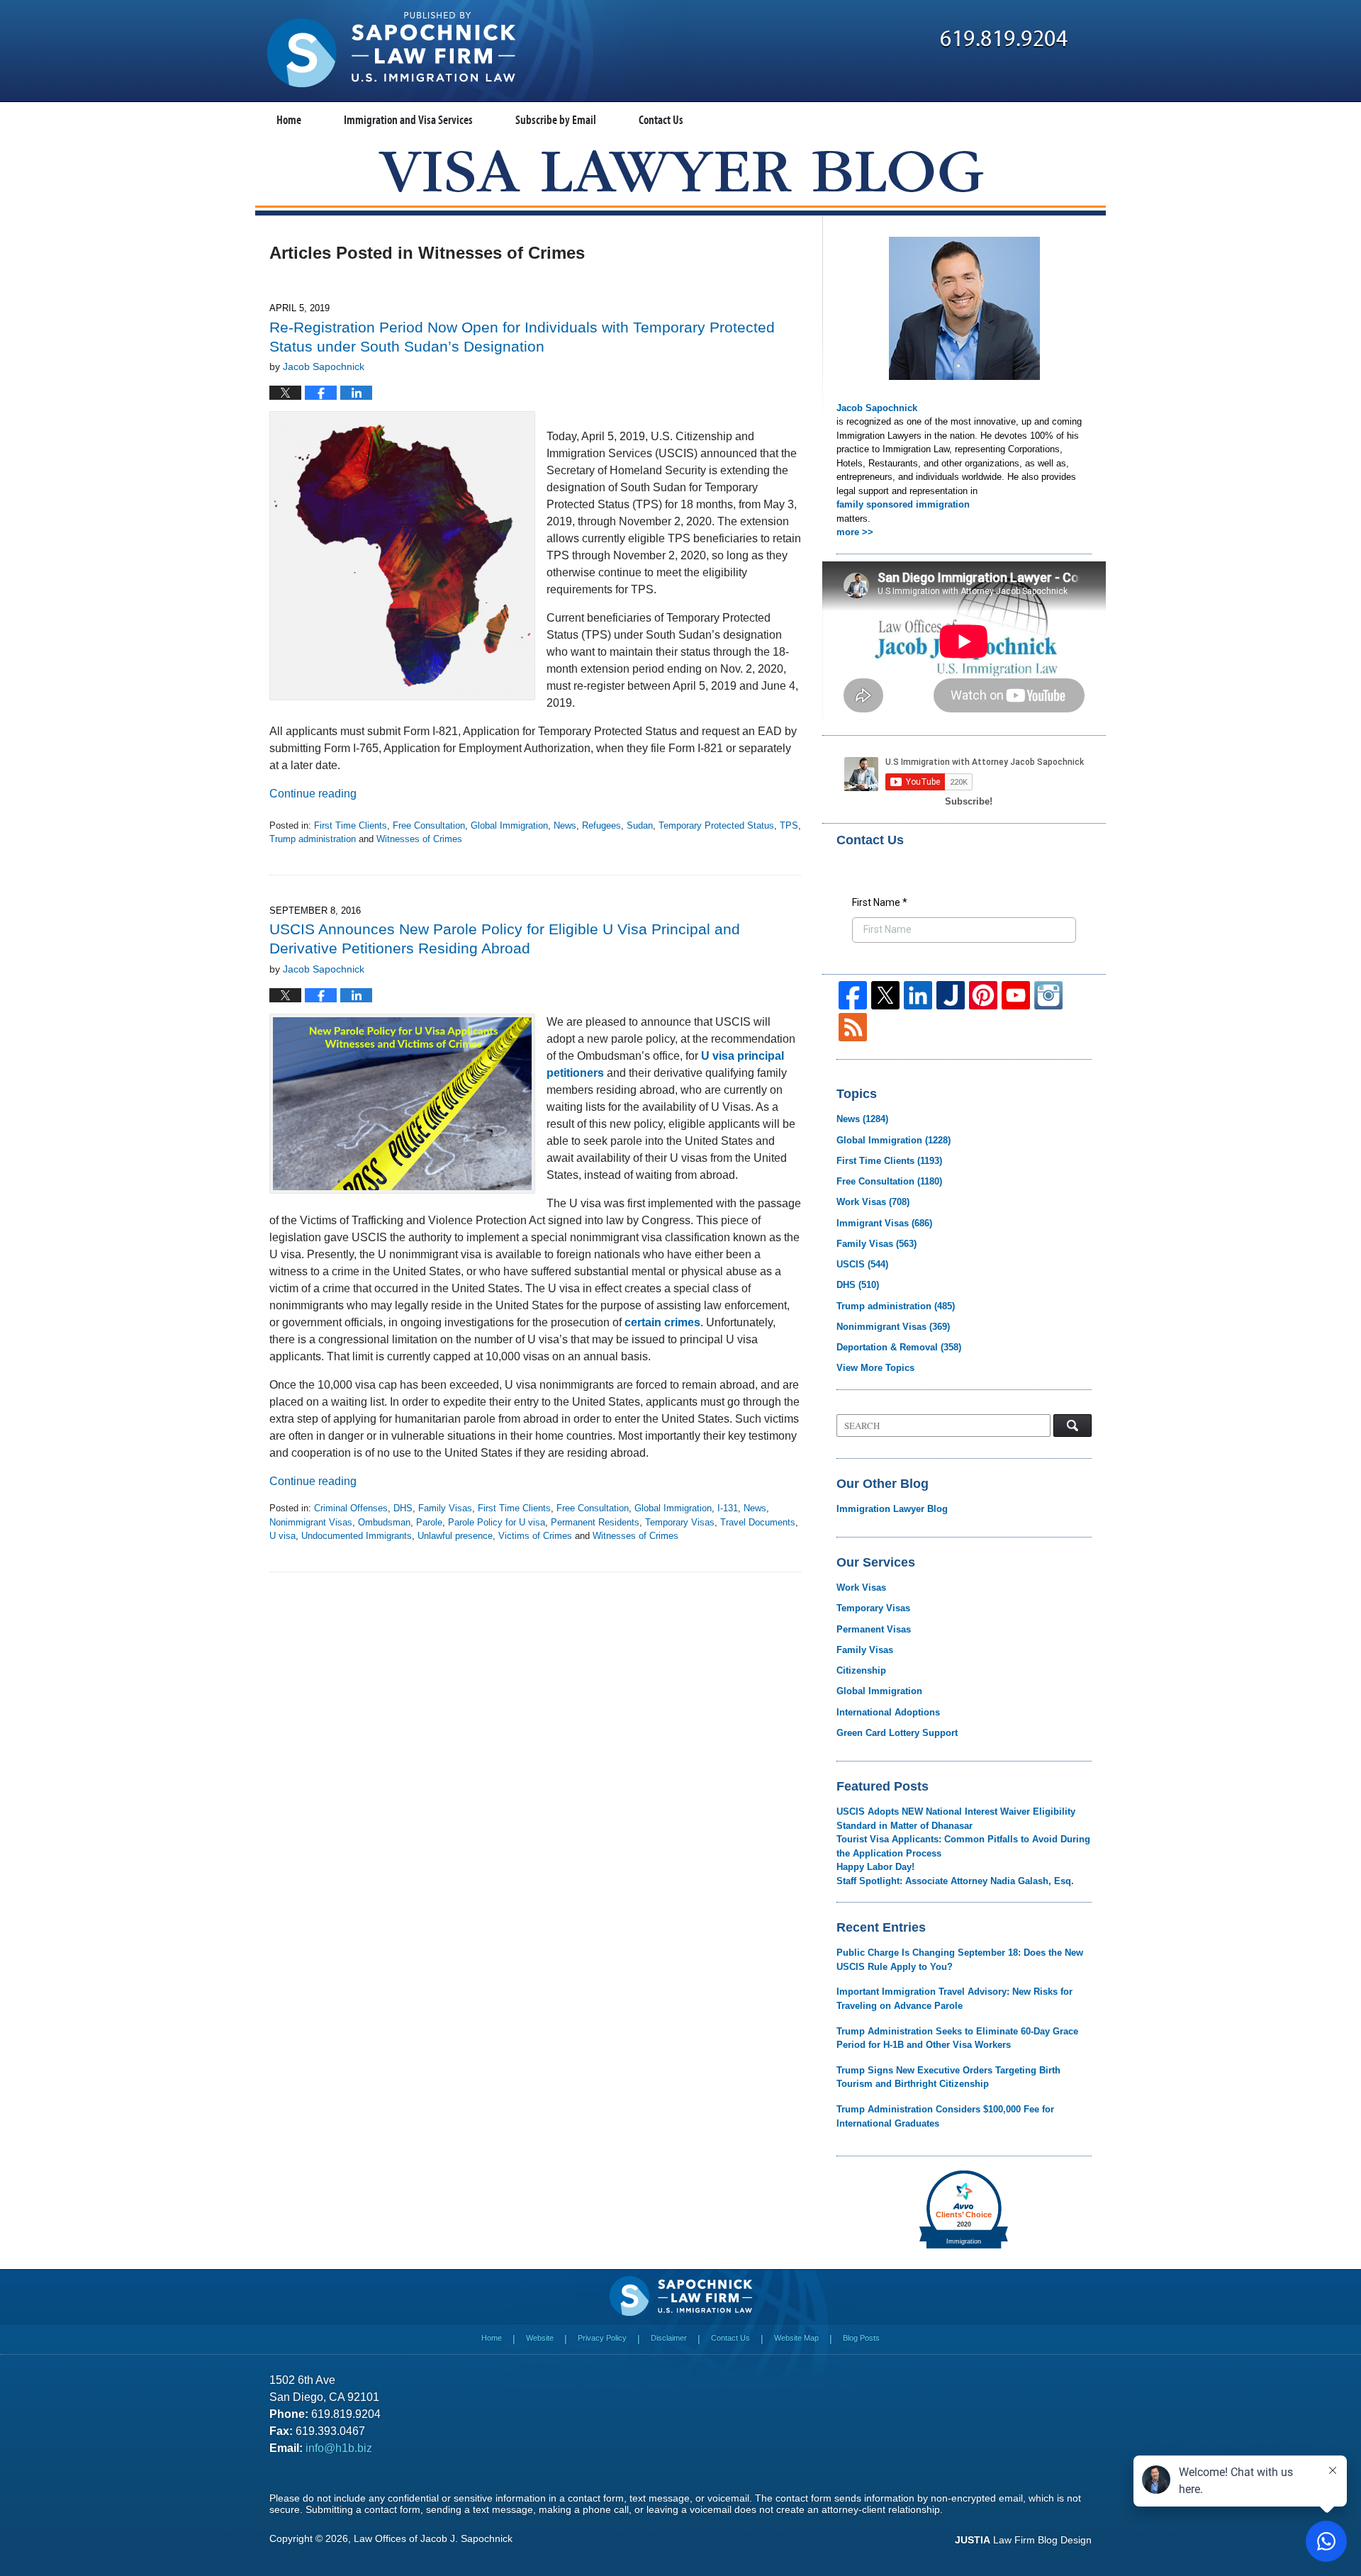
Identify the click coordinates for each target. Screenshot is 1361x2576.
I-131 (728, 1508)
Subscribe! (969, 801)
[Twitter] (885, 995)
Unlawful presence (455, 1536)
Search (1072, 1426)
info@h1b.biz (339, 2448)
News (565, 825)
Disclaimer (669, 2338)
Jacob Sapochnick (877, 408)
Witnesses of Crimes (419, 839)
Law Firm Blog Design (1023, 2540)
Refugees (601, 825)
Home (289, 119)
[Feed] (853, 1027)
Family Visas (445, 1508)
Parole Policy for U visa (497, 1522)
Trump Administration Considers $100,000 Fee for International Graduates (945, 2116)
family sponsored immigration (903, 504)
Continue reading (313, 794)
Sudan (640, 825)
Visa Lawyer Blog (391, 50)
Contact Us (661, 119)
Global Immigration (509, 825)
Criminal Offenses (351, 1508)
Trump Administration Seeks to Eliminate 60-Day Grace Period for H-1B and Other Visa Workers (957, 2038)
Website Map (796, 2338)
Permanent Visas (874, 1629)
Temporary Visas (680, 1522)
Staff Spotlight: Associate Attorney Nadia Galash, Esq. (955, 1881)
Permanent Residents (595, 1522)
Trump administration (313, 839)
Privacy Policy (602, 2338)
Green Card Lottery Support (897, 1733)
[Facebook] (853, 995)
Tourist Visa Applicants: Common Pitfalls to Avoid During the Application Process (963, 1846)
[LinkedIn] (918, 995)
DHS (403, 1508)
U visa (282, 1536)
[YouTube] (1016, 995)
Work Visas (873, 1202)
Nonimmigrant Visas (311, 1522)
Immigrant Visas (884, 1223)
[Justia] (951, 995)
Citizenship (861, 1670)
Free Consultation (429, 825)
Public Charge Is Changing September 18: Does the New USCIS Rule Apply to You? (960, 1960)
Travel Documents (758, 1522)
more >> (855, 532)
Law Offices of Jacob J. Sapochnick (433, 2538)
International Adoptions (888, 1712)
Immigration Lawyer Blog (892, 1509)
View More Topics (875, 1368)
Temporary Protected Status (716, 825)
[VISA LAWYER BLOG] (681, 171)
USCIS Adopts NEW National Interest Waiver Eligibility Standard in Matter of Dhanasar (956, 1819)
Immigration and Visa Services (408, 119)
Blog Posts (861, 2338)
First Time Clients (351, 825)
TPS (789, 825)
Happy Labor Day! (875, 1867)
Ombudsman (384, 1522)
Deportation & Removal (899, 1347)
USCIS (862, 1264)
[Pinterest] (983, 995)
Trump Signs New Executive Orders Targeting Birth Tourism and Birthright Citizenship (948, 2077)
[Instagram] (1048, 995)
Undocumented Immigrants (357, 1536)
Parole (429, 1522)
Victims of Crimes (535, 1536)
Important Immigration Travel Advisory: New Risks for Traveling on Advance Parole (954, 1999)
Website (540, 2338)
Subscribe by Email (556, 119)
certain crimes (662, 1322)
